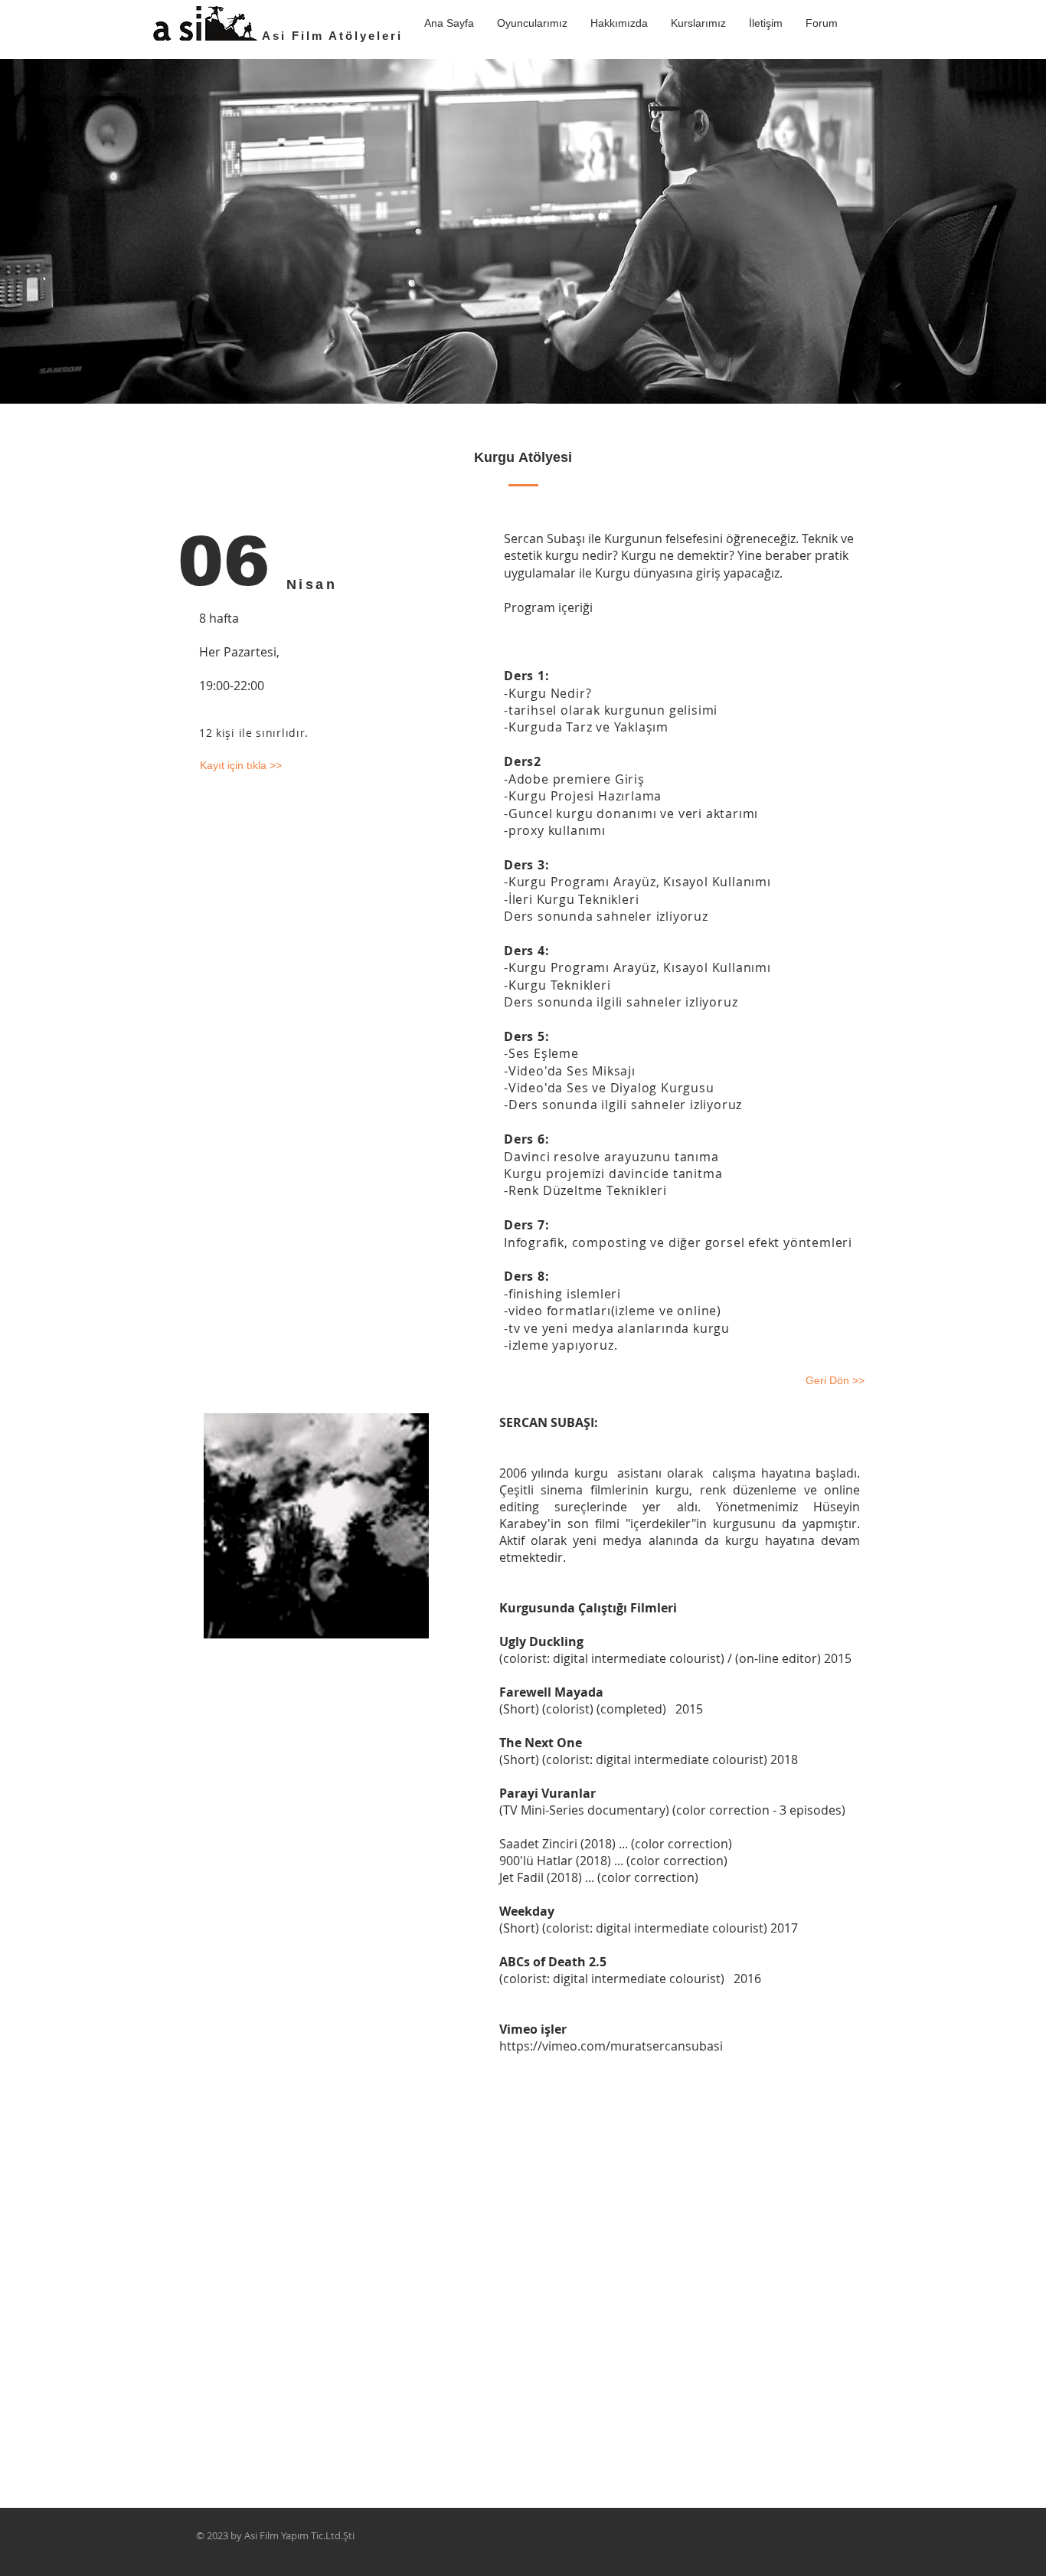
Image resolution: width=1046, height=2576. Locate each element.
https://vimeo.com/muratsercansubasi (611, 2046)
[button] (698, 23)
